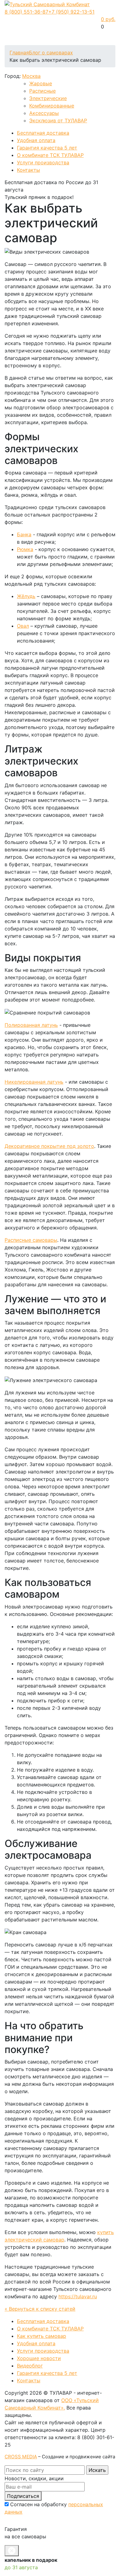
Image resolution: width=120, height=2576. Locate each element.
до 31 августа (21, 2567)
